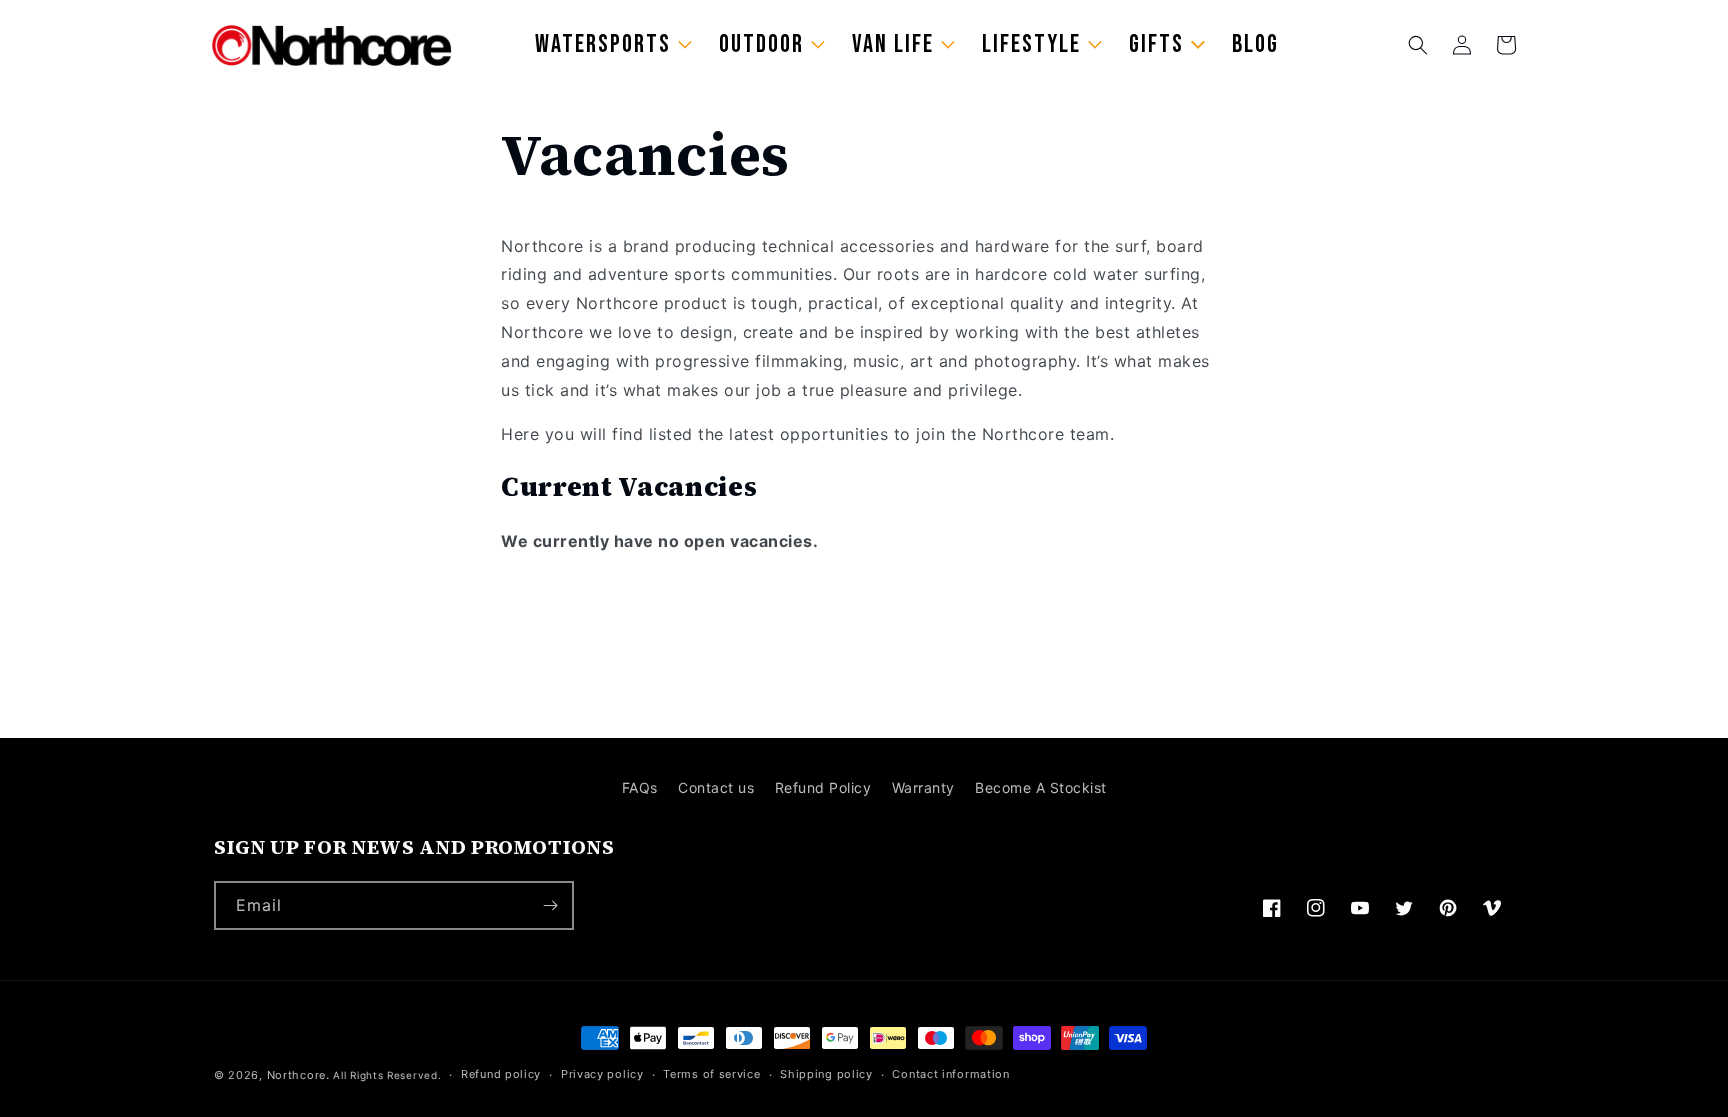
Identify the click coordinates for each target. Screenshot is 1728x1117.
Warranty (923, 787)
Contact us (716, 787)
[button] (1418, 45)
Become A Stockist (1041, 787)
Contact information (950, 1074)
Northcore (296, 1075)
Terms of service (711, 1074)
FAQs (640, 787)
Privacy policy (602, 1074)
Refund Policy (823, 787)
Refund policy (501, 1074)
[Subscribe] (550, 905)
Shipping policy (826, 1074)
